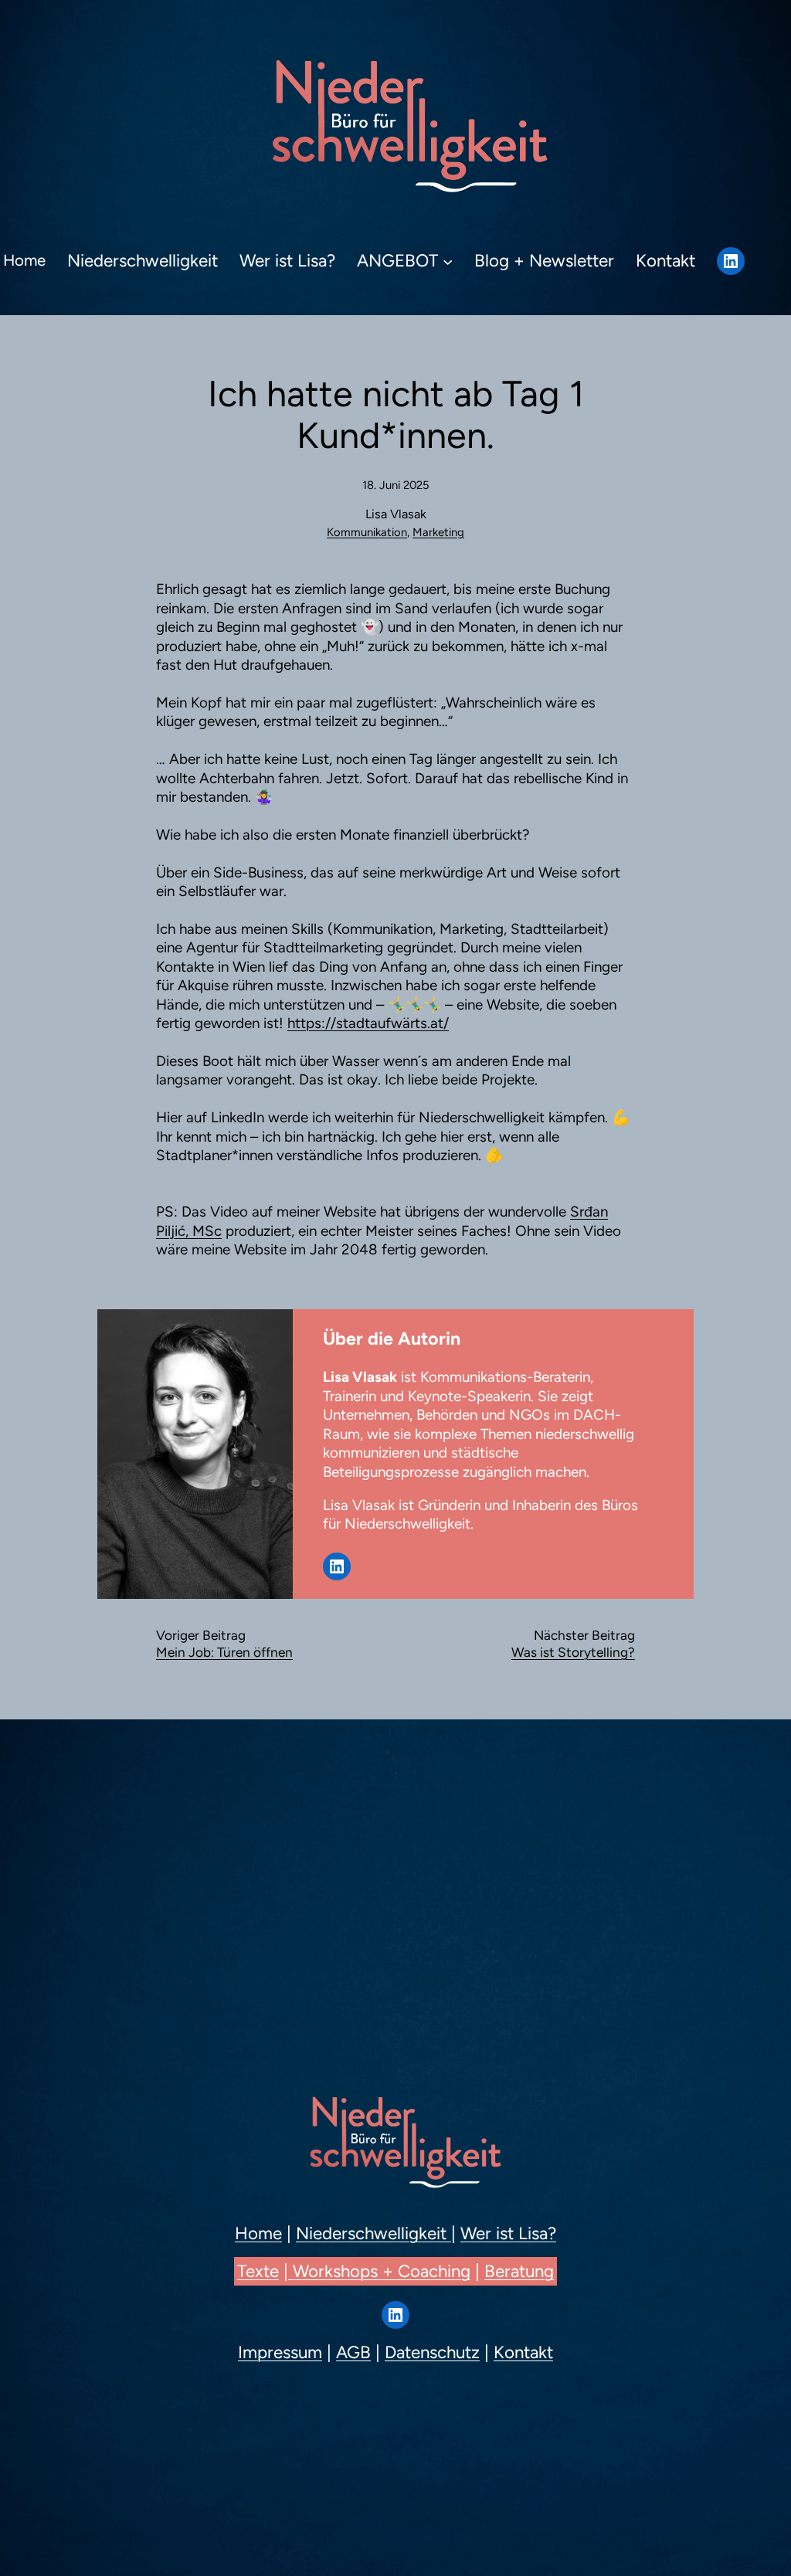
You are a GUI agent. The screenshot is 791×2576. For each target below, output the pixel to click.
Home (258, 2233)
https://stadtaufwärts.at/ (368, 1023)
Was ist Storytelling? (573, 1652)
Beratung (519, 2271)
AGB (353, 2352)
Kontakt (523, 2352)
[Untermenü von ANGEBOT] (448, 261)
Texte (258, 2271)
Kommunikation (367, 532)
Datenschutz (432, 2352)
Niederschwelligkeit (373, 2233)
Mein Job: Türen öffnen (224, 1652)
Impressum (280, 2352)
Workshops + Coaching (379, 2271)
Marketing (438, 532)
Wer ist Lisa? (508, 2233)
